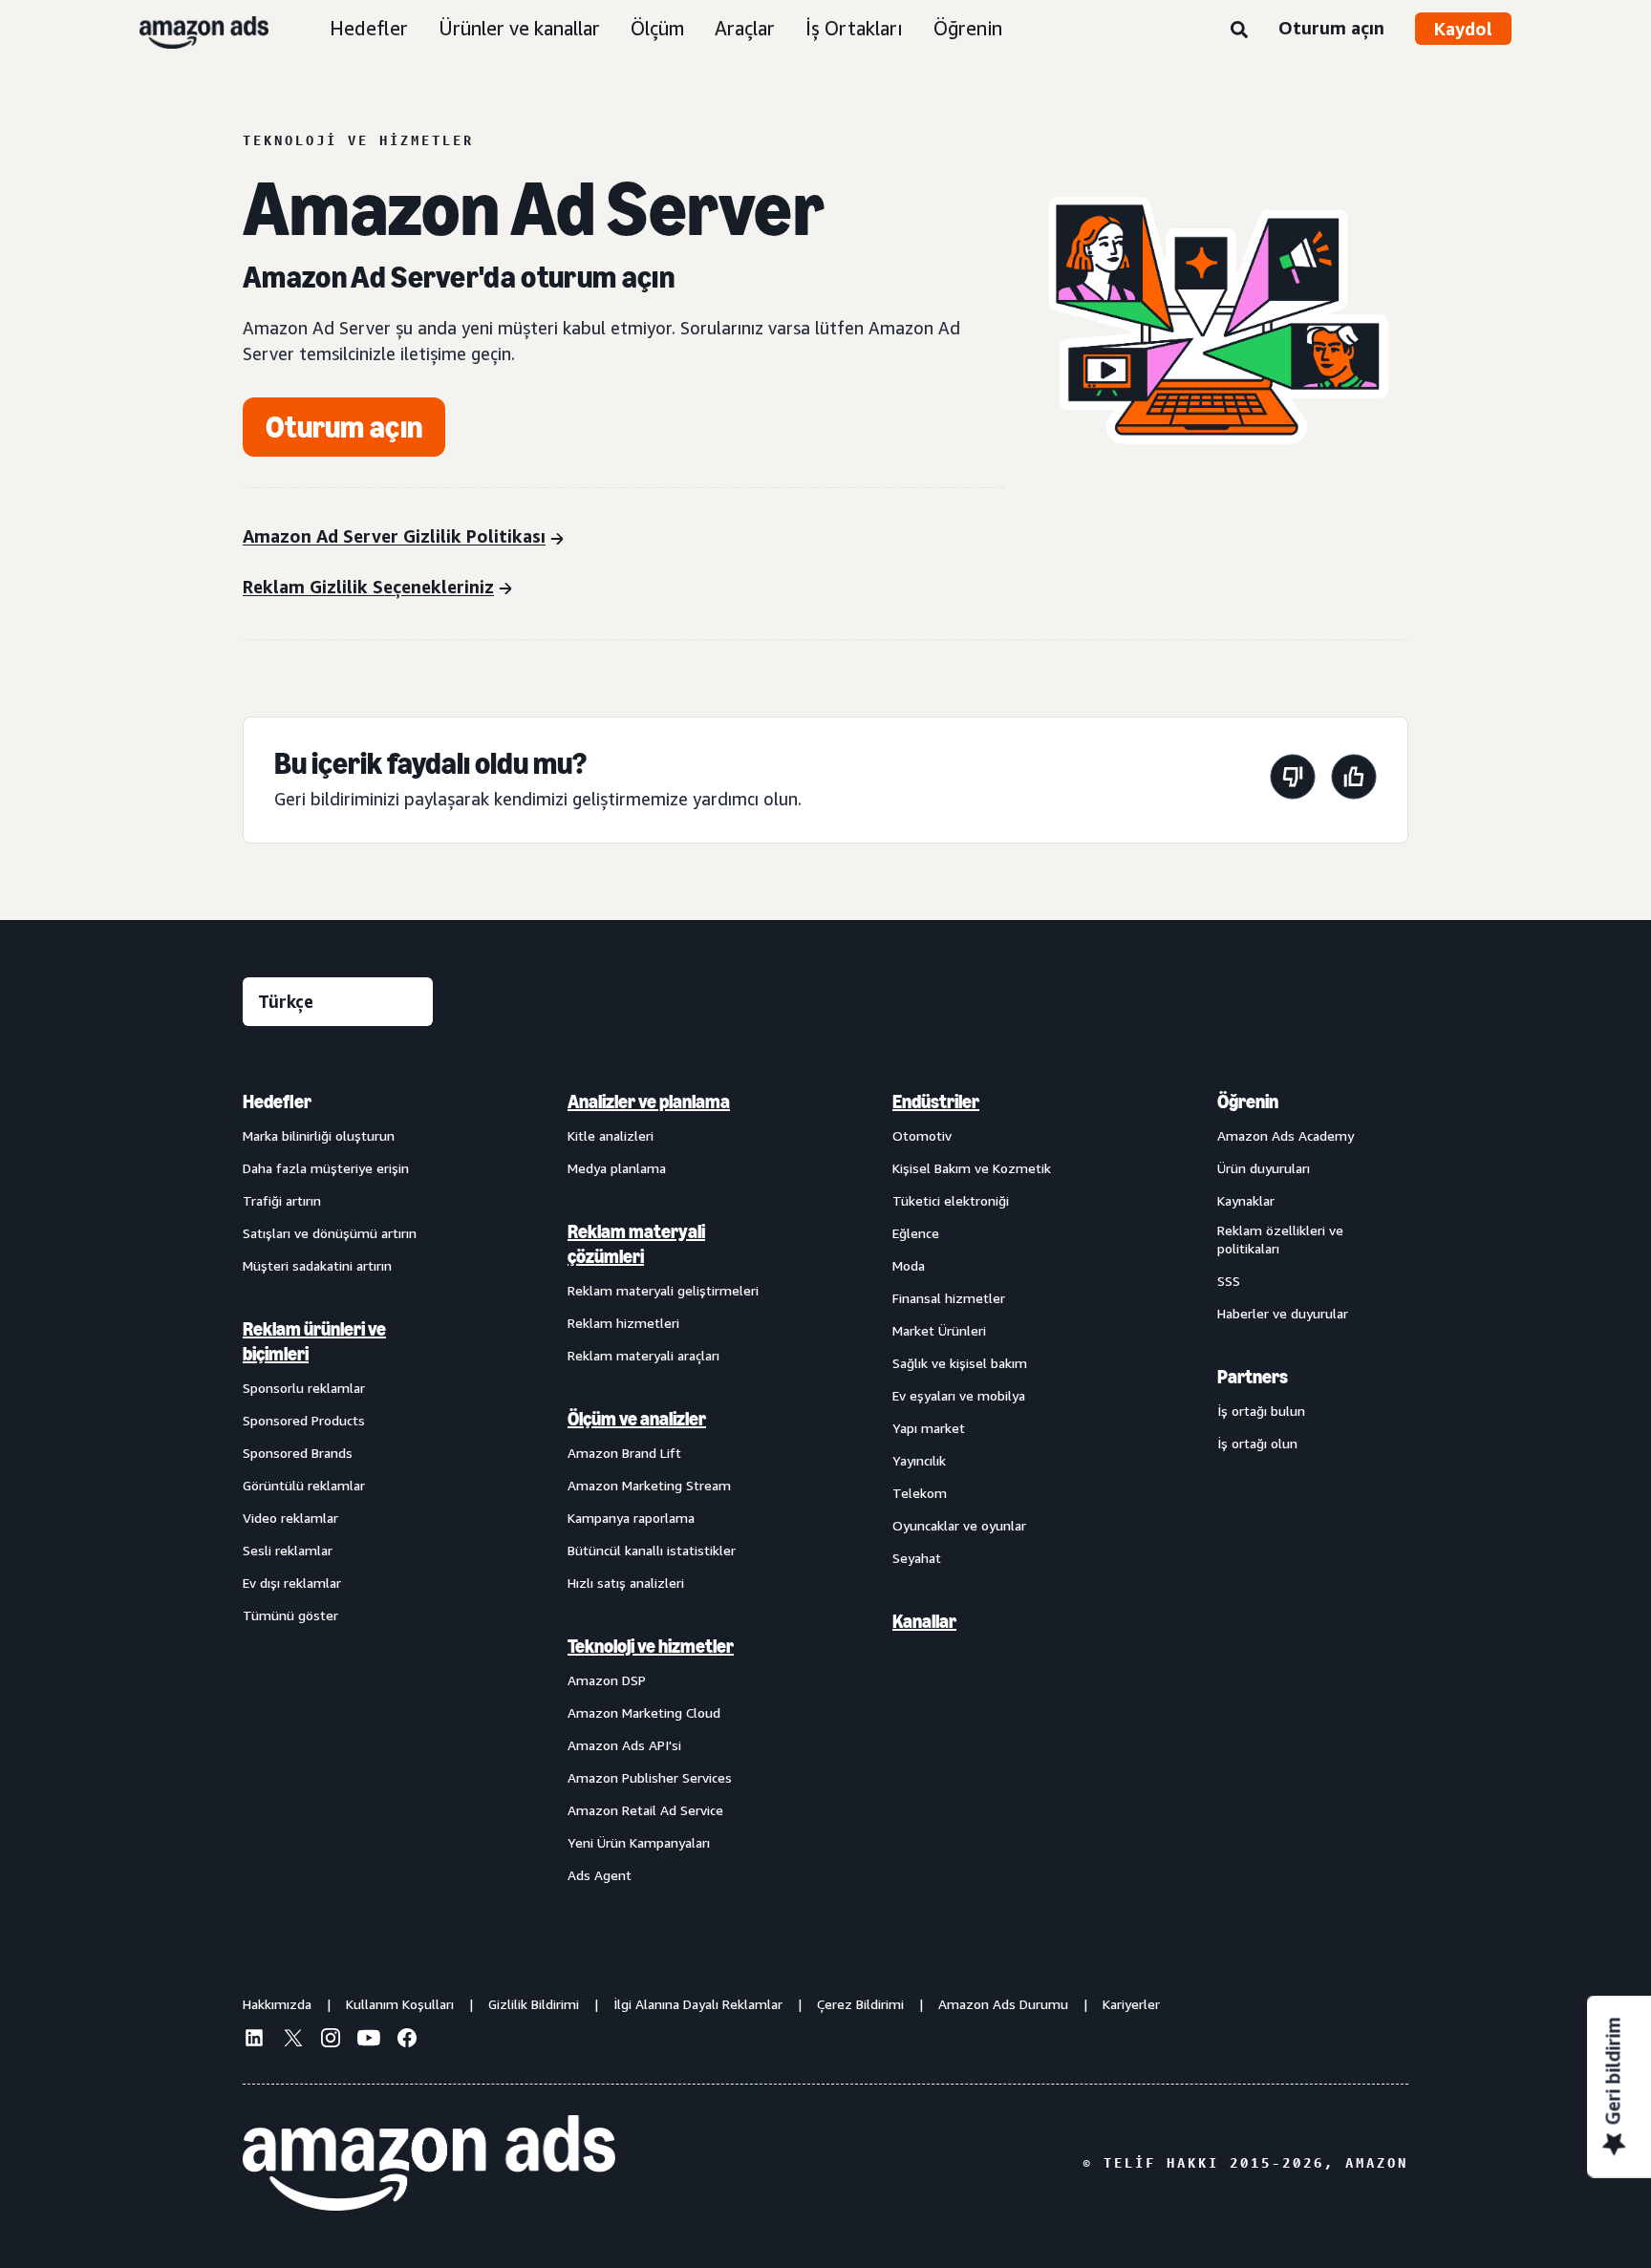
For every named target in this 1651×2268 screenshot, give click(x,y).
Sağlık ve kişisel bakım (960, 1363)
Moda (909, 1265)
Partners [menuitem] (1253, 1377)
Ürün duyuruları (1264, 1168)
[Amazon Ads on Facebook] (407, 2041)
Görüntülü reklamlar (304, 1485)
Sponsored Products (304, 1420)
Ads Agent (600, 1875)
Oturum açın (1331, 28)
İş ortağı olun (1257, 1443)
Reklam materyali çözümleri (636, 1244)
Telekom (920, 1493)
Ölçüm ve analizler (637, 1419)
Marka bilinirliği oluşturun (319, 1135)
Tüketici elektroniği (951, 1200)
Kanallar (924, 1621)
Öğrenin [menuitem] (1248, 1102)
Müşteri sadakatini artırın (317, 1265)
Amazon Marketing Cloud (644, 1712)
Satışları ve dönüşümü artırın (330, 1233)
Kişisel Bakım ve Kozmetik (972, 1168)
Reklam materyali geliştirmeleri (663, 1290)
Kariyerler (1131, 2004)
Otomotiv (922, 1135)
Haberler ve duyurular (1283, 1313)
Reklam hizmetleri (623, 1323)
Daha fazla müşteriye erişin (326, 1168)
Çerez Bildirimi (860, 2004)
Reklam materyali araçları (643, 1355)
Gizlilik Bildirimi (534, 2004)
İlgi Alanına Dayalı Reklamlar (698, 2004)
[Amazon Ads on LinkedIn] (254, 2041)
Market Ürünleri (939, 1330)
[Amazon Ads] (189, 29)
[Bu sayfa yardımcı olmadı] (1293, 780)
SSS (1229, 1281)
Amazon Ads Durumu (1003, 2004)
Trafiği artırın (282, 1200)
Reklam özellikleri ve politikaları (1280, 1240)
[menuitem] (338, 1487)
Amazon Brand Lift (624, 1453)
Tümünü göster (290, 1615)
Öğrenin (968, 28)
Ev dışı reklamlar (292, 1583)
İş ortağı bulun (1261, 1411)
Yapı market (929, 1428)
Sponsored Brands (298, 1453)
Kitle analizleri (611, 1135)
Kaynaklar (1246, 1200)
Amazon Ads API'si (624, 1745)
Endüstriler (936, 1102)
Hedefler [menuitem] (277, 1102)
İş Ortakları (854, 28)
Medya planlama (617, 1168)
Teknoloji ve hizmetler (651, 1646)
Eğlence (916, 1233)
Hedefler (369, 28)
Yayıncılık (919, 1460)
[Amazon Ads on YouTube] (369, 2041)
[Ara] (1239, 31)
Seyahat (917, 1558)
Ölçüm (657, 28)
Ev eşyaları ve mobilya (959, 1395)
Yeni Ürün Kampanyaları (639, 1842)
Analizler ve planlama (649, 1102)
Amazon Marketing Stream (649, 1485)
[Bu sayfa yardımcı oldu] (1354, 780)
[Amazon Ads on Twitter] (292, 2040)
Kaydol (1463, 29)
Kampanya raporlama (631, 1518)
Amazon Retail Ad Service (645, 1810)
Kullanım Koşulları (400, 2004)
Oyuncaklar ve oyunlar (959, 1525)
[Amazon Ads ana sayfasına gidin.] (429, 2163)
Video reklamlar (290, 1518)
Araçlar (745, 28)
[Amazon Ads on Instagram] (331, 2041)
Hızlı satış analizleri (626, 1583)
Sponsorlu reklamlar (304, 1388)
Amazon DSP (607, 1680)
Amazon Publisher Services (650, 1777)
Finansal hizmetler (949, 1298)
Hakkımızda (277, 2004)
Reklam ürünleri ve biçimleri (314, 1341)
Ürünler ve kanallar (519, 28)
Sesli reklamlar (288, 1550)
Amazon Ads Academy (1286, 1135)
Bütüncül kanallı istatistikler (652, 1550)
